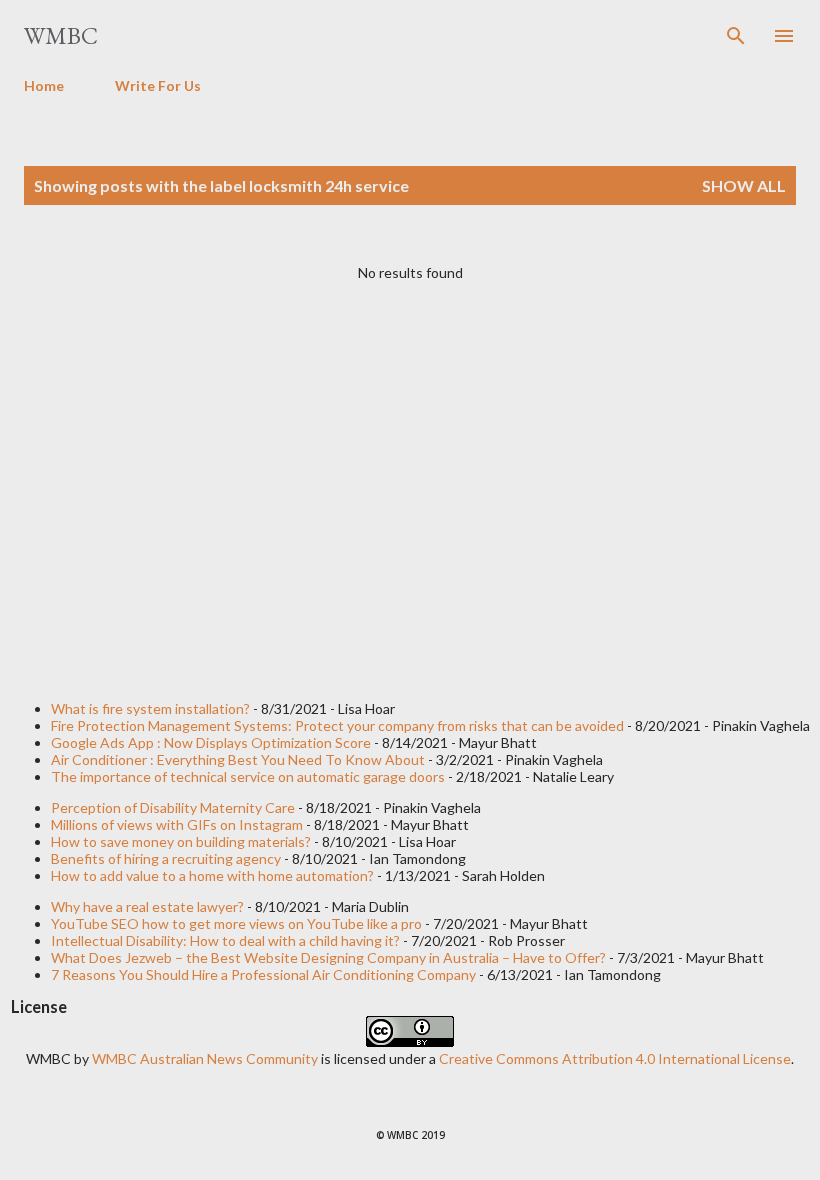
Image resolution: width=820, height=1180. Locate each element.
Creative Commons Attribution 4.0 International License (615, 1058)
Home (44, 85)
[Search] (736, 36)
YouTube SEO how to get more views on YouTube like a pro (236, 923)
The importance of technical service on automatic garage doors (248, 776)
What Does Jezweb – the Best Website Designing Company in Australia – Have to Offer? (328, 957)
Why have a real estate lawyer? (147, 906)
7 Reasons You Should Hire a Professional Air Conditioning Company (263, 974)
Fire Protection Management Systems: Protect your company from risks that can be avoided (337, 725)
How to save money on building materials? (181, 841)
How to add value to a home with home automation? (212, 875)
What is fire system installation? (150, 708)
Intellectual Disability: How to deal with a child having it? (225, 940)
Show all (744, 185)
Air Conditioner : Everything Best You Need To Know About (238, 759)
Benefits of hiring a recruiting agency (166, 858)
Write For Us (158, 85)
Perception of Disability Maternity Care (173, 807)
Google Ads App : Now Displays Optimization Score (211, 742)
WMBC (61, 35)
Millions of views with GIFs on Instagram (177, 824)
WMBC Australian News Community (206, 1058)
